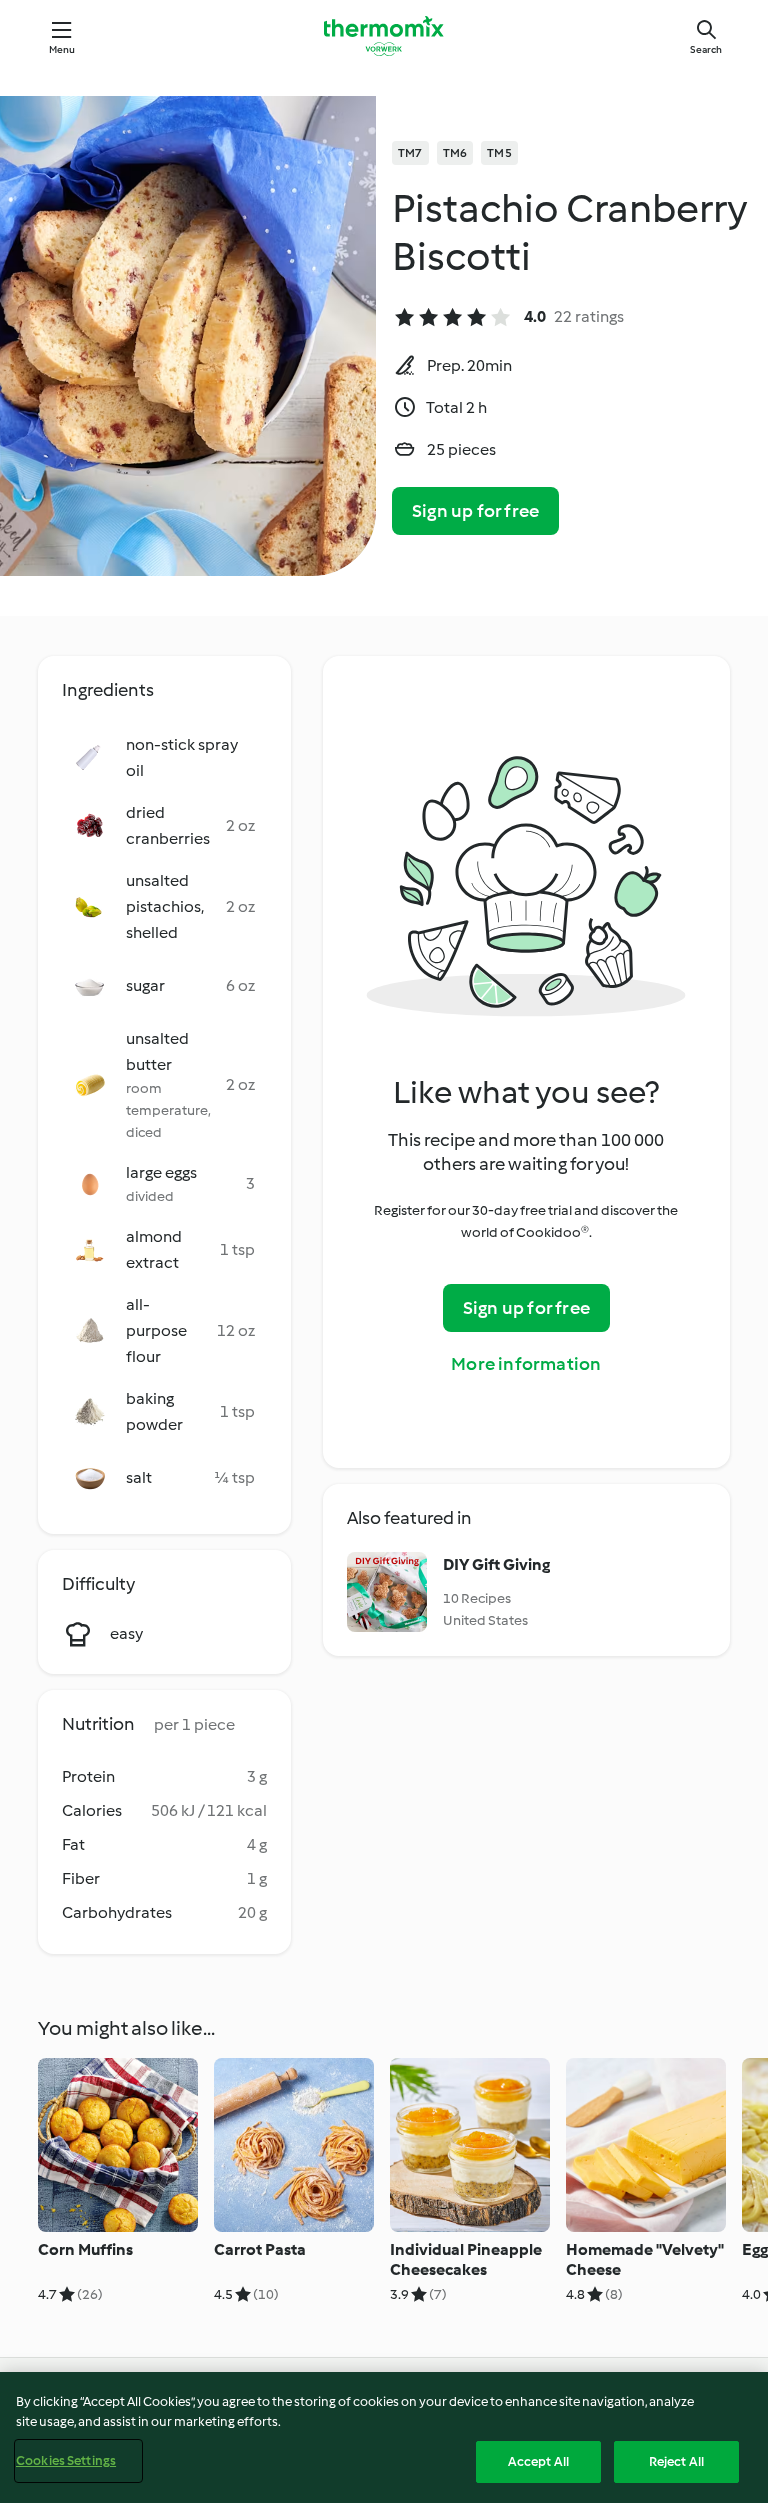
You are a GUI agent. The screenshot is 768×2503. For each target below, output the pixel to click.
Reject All (676, 2461)
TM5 (499, 153)
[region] (384, 2437)
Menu (62, 49)
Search (706, 49)
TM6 (455, 153)
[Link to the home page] (384, 36)
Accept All (538, 2461)
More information (526, 1364)
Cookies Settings (66, 2460)
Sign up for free (475, 511)
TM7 (410, 153)
